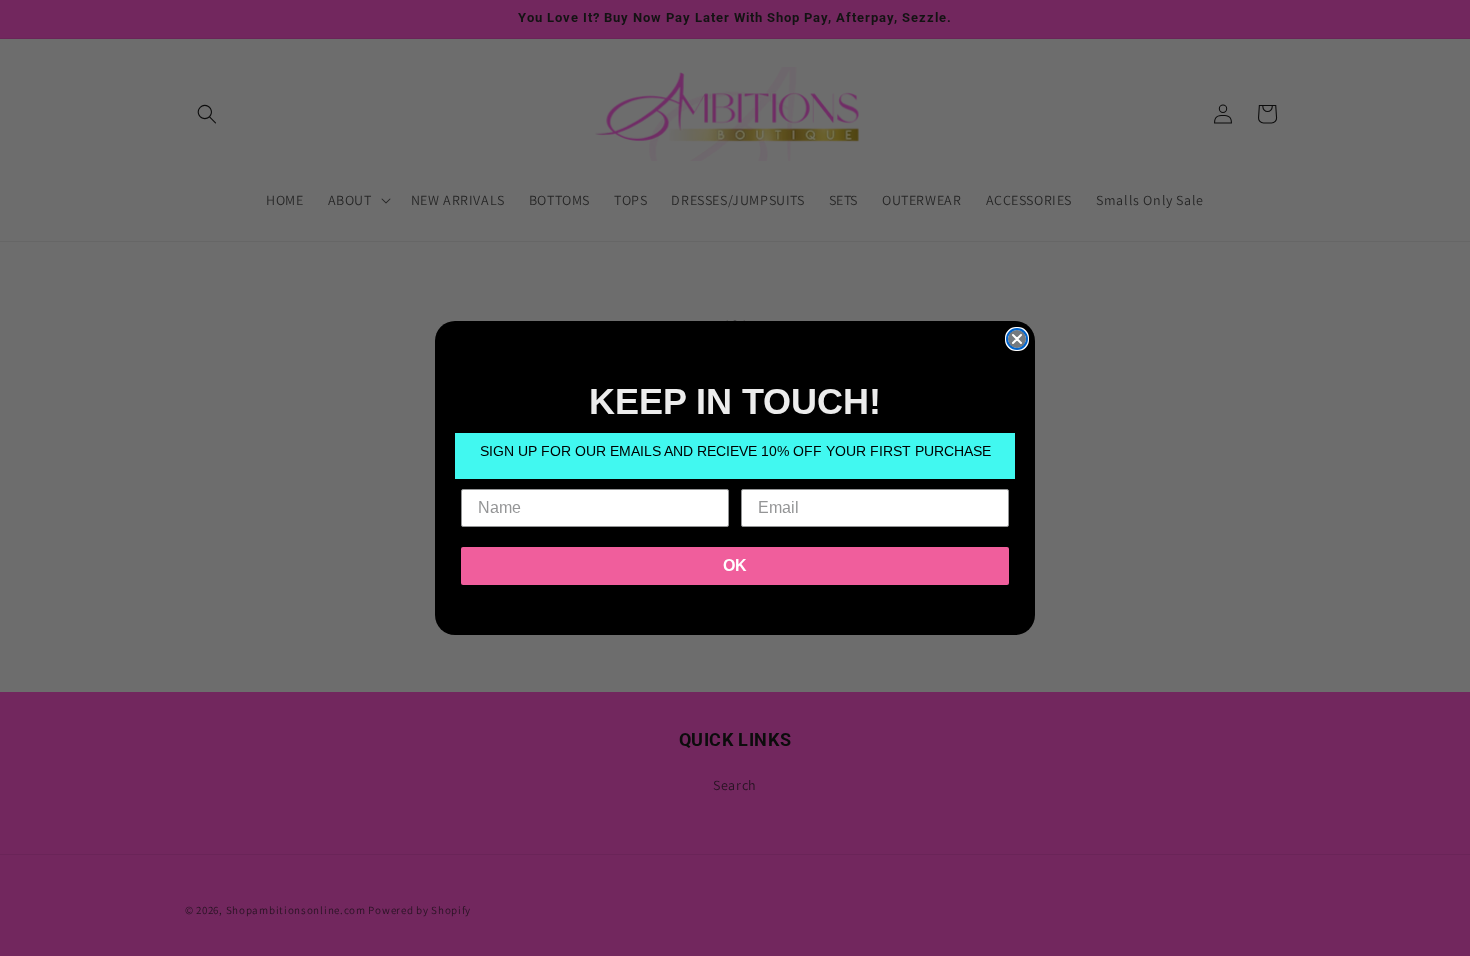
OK (735, 565)
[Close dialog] (1017, 339)
